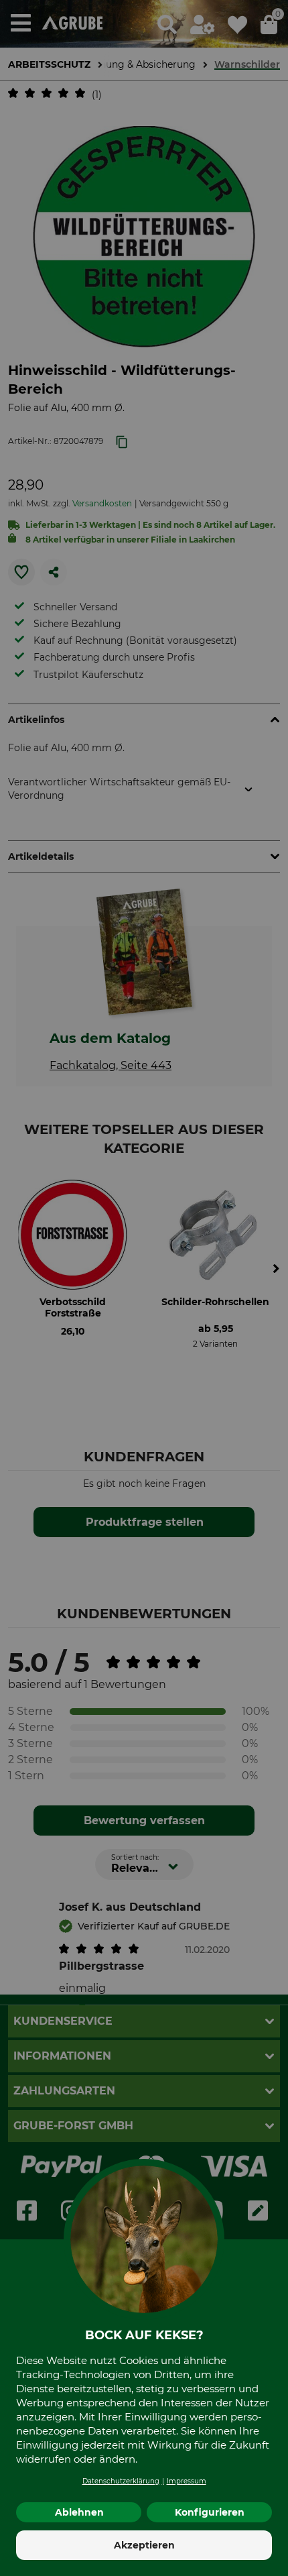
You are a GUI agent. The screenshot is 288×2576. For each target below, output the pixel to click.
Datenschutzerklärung (121, 2481)
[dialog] (144, 1288)
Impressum (187, 2481)
